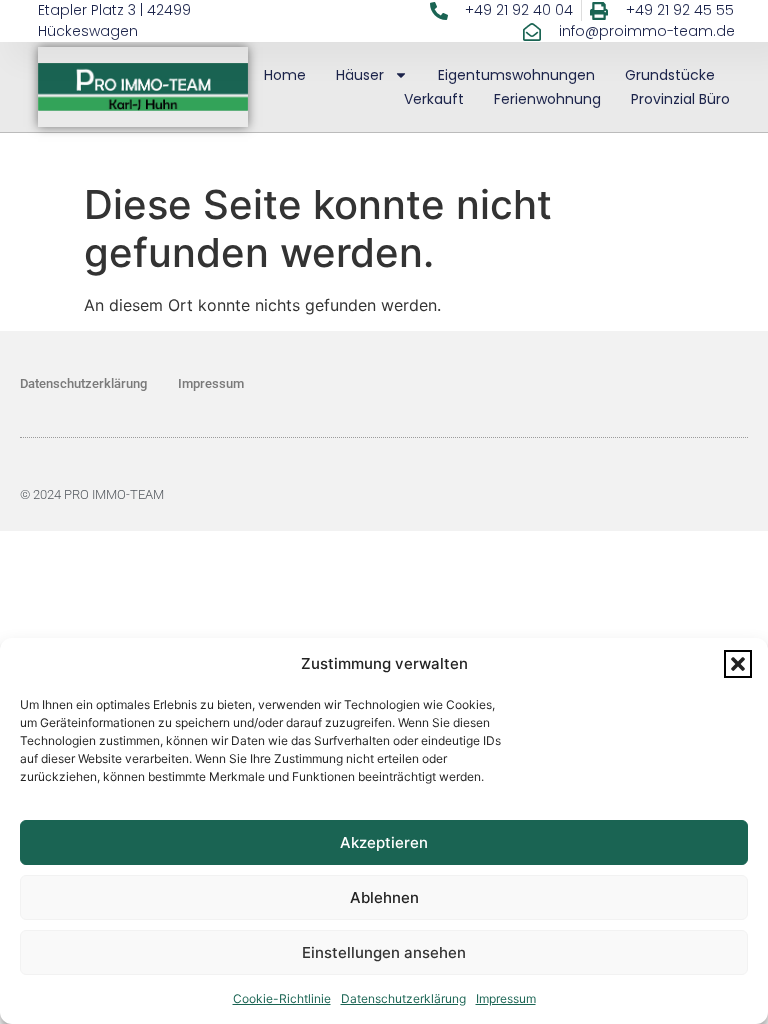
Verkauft (434, 99)
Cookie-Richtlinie (282, 998)
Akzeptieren (384, 842)
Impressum (506, 998)
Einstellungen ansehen (384, 952)
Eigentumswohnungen (516, 75)
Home (285, 75)
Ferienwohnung (547, 99)
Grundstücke (670, 75)
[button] (738, 664)
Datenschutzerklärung (403, 998)
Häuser (360, 75)
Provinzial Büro (680, 99)
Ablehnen (384, 897)
